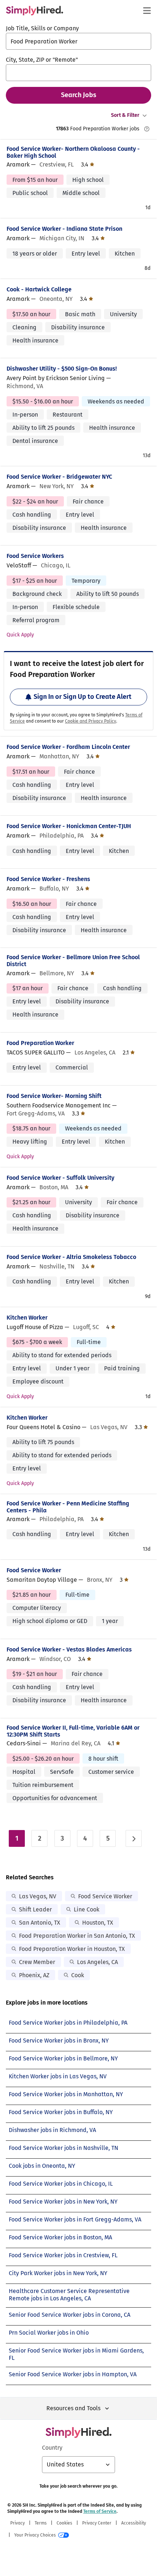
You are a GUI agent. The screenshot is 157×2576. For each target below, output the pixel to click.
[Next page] (134, 1838)
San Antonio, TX (40, 1923)
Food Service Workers (35, 556)
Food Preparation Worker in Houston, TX (72, 1949)
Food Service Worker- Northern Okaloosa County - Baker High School (73, 152)
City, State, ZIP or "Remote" (42, 60)
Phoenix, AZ (34, 1975)
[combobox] (78, 41)
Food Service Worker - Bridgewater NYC (59, 477)
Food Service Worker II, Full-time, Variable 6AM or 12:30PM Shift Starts (73, 1731)
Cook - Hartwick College (39, 289)
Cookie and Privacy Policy (91, 721)
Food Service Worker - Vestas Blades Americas (69, 1649)
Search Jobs (79, 95)
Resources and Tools (73, 2408)
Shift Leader (35, 1909)
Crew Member (37, 1962)
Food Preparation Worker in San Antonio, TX (77, 1936)
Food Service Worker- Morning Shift (54, 1096)
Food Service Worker (34, 1570)
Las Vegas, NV (38, 1896)
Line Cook (87, 1909)
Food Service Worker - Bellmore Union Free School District (73, 961)
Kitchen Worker (27, 1318)
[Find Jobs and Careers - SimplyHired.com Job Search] (35, 11)
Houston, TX (98, 1923)
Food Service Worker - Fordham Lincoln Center (68, 747)
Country (52, 2448)
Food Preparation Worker (40, 1043)
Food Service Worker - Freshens (48, 879)
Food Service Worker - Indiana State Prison (64, 229)
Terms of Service (100, 2511)
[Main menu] (147, 11)
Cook (78, 1975)
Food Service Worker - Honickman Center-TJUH (69, 826)
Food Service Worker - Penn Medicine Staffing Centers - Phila (68, 1507)
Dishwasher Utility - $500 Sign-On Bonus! (62, 369)
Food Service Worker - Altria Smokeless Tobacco (71, 1257)
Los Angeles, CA (97, 1962)
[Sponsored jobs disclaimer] (147, 129)
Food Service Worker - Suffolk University (60, 1178)
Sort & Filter (125, 115)
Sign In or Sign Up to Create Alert (83, 697)
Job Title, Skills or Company (42, 28)
